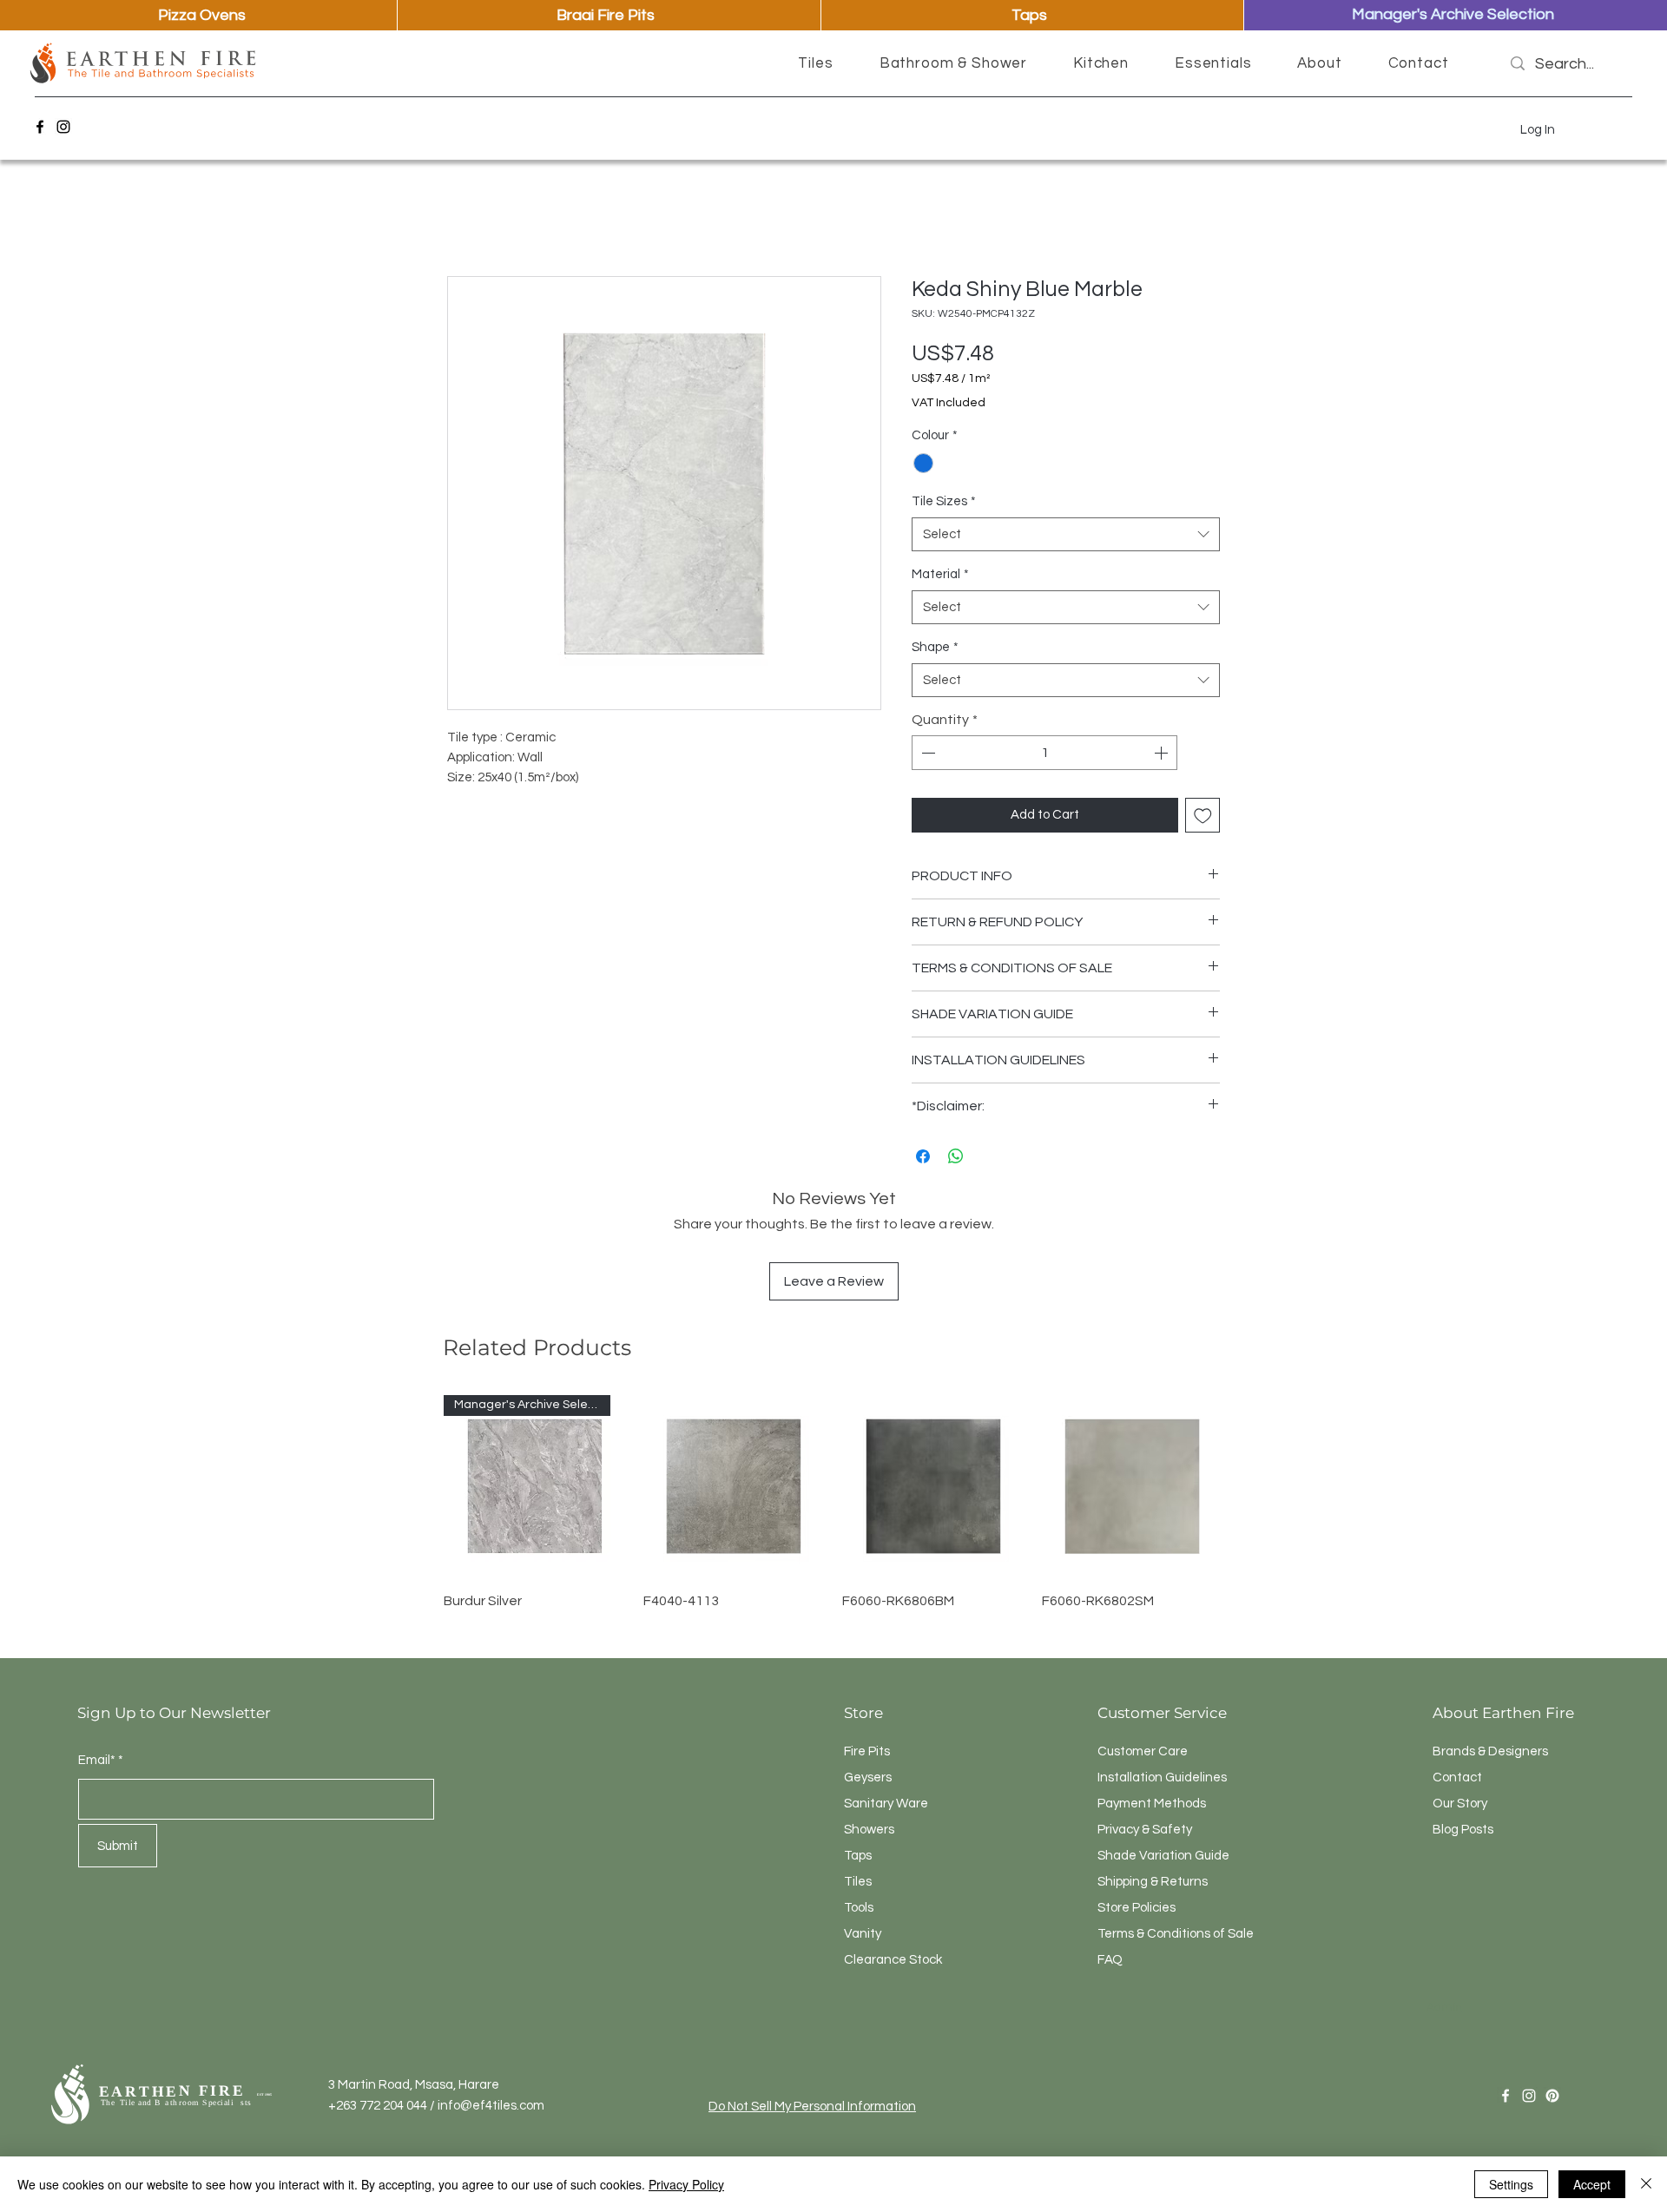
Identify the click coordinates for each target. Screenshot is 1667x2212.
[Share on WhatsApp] (956, 1156)
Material (940, 574)
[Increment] (1163, 753)
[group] (833, 1512)
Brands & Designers (1490, 1751)
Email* (97, 1760)
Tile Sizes (944, 501)
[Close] (1646, 2184)
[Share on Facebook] (923, 1156)
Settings (1511, 2184)
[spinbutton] (1044, 753)
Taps (858, 1856)
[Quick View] (735, 1486)
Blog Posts (1463, 1830)
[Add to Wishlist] (1203, 816)
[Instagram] (63, 127)
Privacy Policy (686, 2184)
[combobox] (1066, 534)
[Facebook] (40, 127)
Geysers (868, 1777)
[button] (816, 63)
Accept (1592, 2184)
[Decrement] (926, 753)
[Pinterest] (1552, 2096)
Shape (935, 647)
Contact (1457, 1777)
